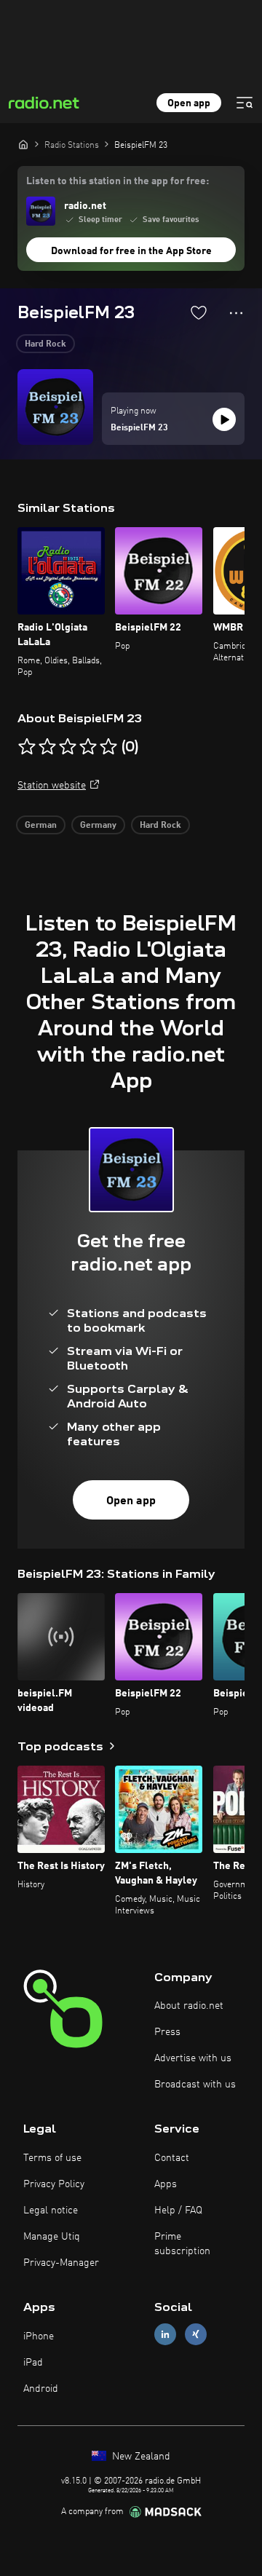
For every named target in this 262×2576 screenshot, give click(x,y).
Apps (166, 2184)
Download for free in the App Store (131, 251)
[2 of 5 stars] (47, 747)
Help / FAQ (178, 2210)
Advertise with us (193, 2058)
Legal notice (51, 2210)
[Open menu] (245, 103)
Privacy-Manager (61, 2263)
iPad (33, 2363)
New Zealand (140, 2457)
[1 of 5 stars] (27, 747)
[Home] (23, 144)
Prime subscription (182, 2244)
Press (167, 2032)
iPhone (39, 2336)
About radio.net (189, 2006)
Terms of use (52, 2158)
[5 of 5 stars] (108, 747)
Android (41, 2389)
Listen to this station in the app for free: (118, 181)
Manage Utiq (52, 2237)
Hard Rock (45, 344)
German (41, 826)
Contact (172, 2158)
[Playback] (224, 419)
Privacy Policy (54, 2184)
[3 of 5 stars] (68, 747)
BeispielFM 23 (139, 428)
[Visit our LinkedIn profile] (165, 2335)
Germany (98, 826)
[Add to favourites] (199, 312)
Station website (52, 786)
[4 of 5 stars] (88, 747)
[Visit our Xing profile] (196, 2335)
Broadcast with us (195, 2085)
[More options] (236, 313)
